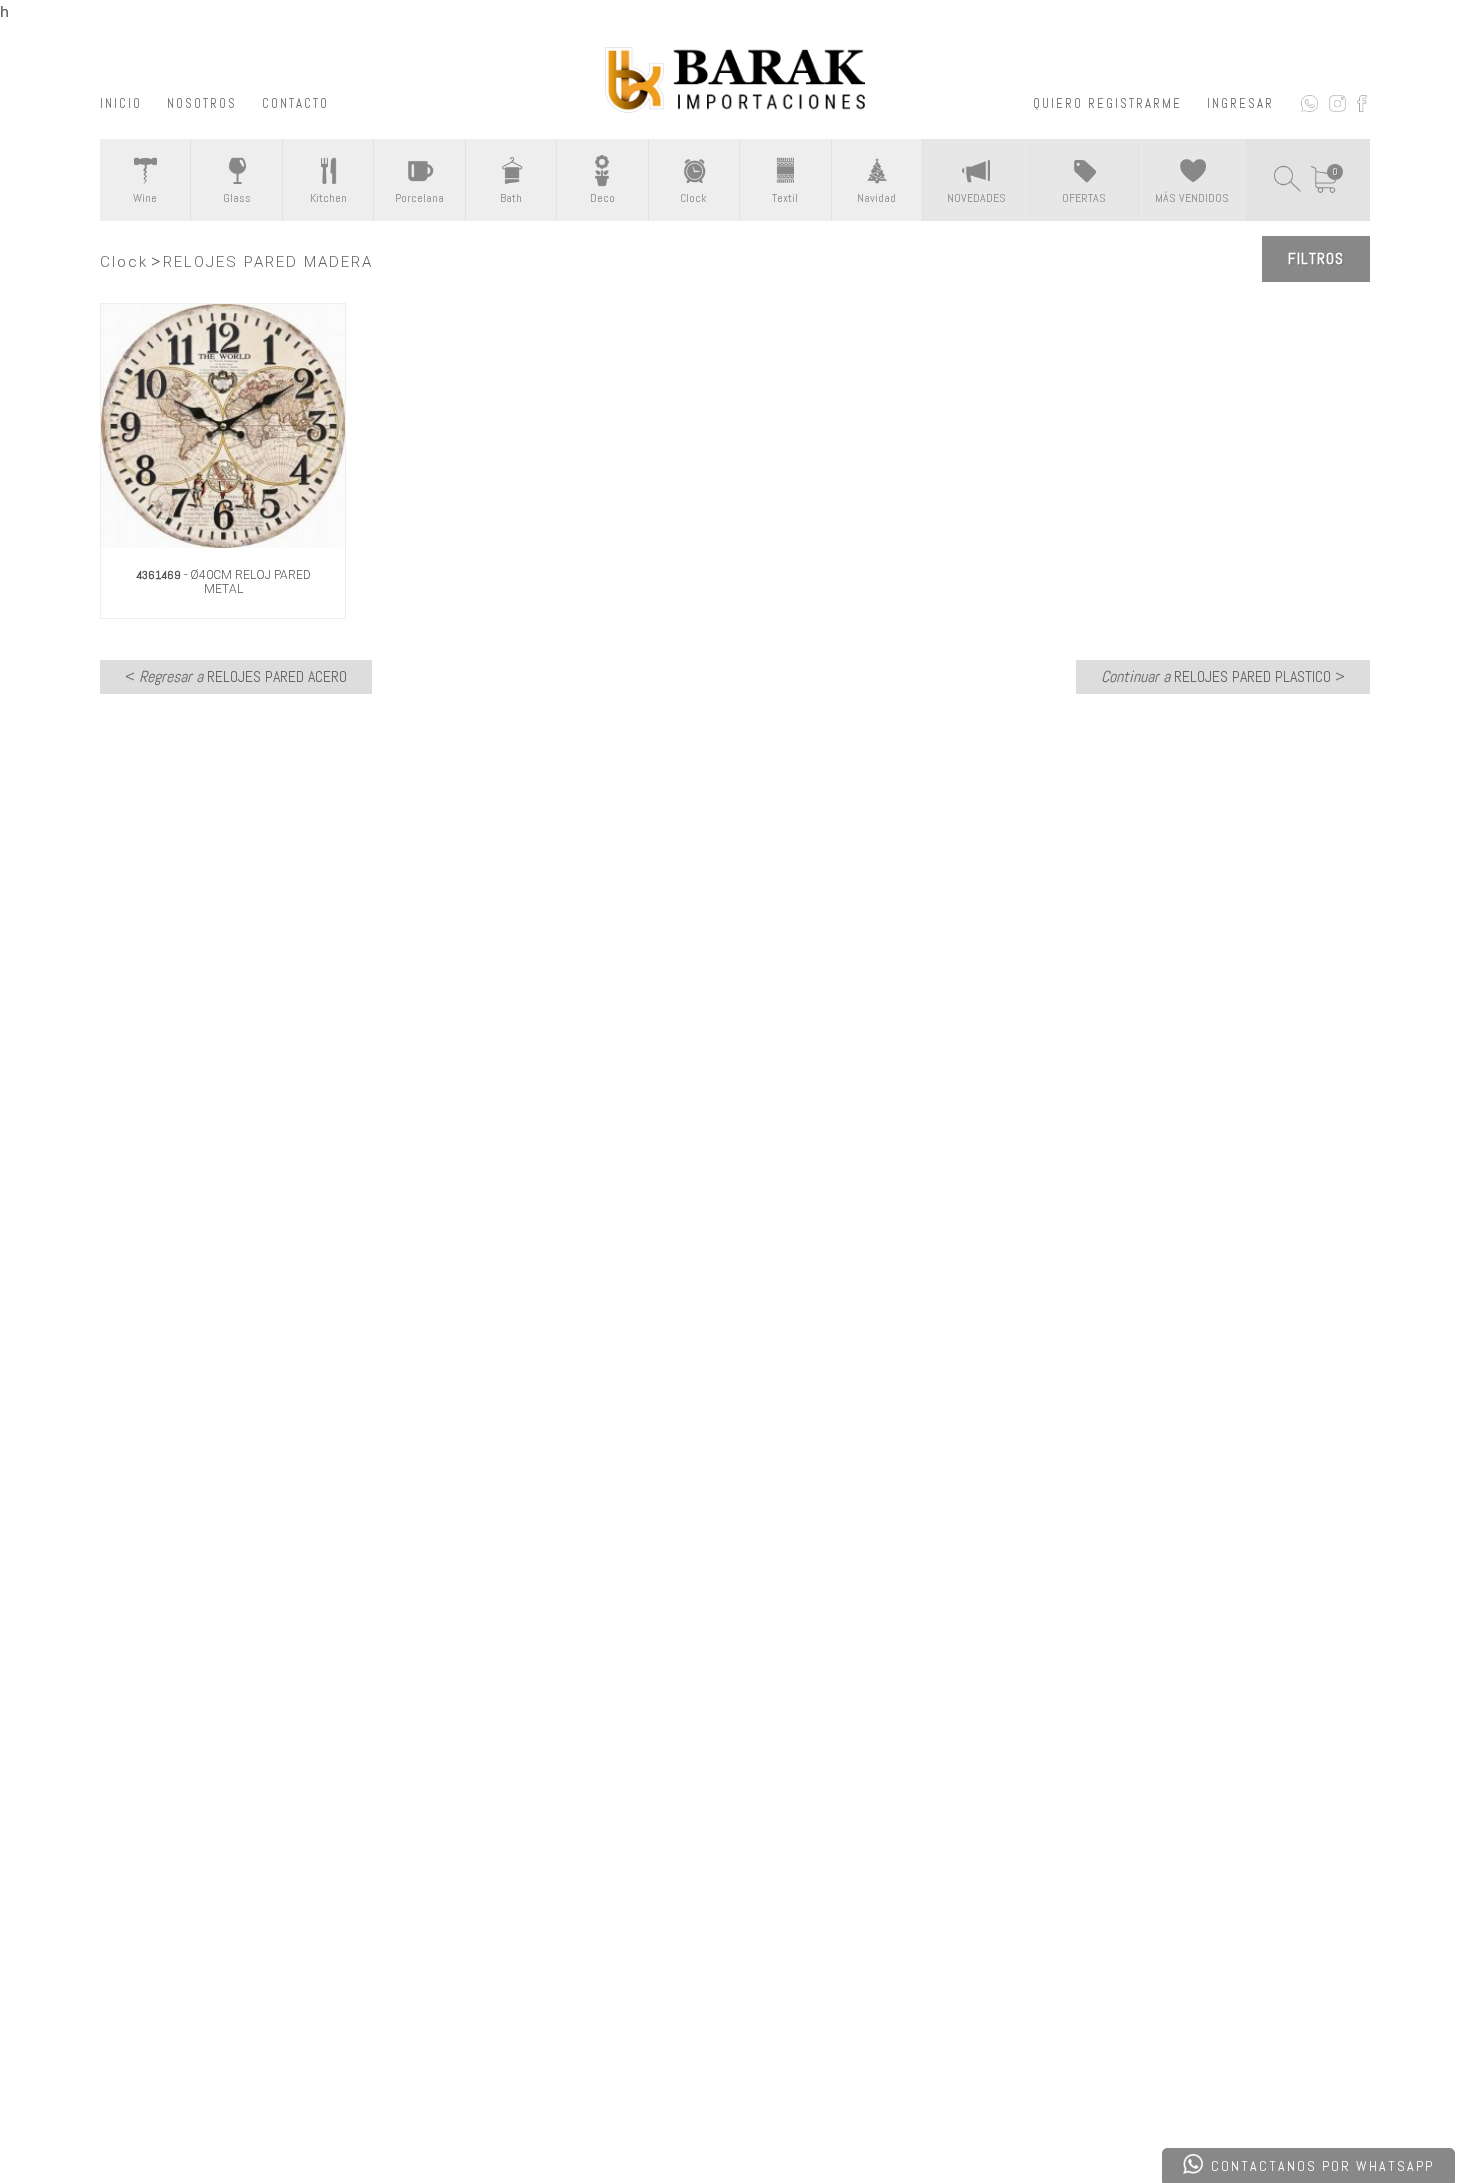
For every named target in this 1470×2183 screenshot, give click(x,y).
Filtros (1316, 258)
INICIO (121, 103)
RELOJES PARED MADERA (268, 262)
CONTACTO (295, 103)
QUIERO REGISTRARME (1107, 103)
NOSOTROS (202, 103)
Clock (124, 262)
